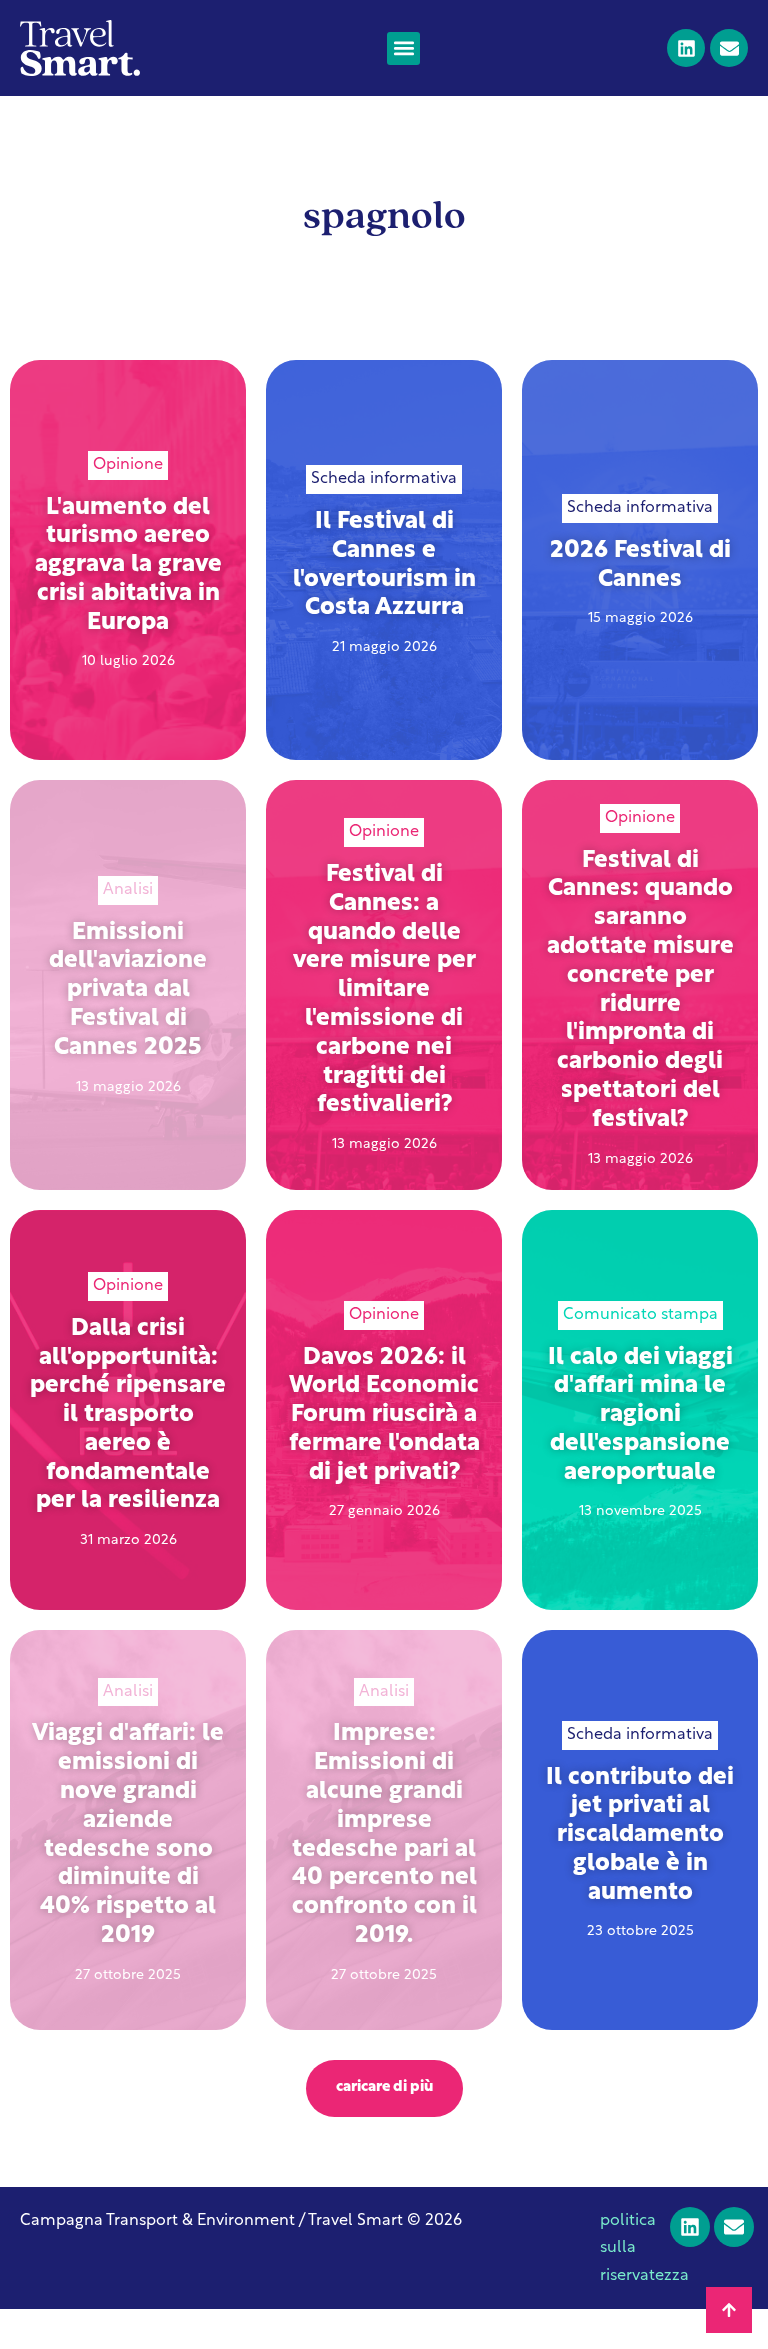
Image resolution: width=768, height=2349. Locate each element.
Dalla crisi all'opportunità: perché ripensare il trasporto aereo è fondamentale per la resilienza (128, 1415)
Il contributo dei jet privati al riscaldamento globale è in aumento (640, 1835)
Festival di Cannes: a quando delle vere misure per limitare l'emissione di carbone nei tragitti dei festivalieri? (384, 990)
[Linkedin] (686, 48)
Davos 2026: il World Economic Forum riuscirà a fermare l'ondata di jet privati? (384, 1415)
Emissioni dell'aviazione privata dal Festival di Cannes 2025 (128, 990)
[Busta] (729, 48)
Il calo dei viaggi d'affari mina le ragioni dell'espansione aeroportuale (640, 1415)
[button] (403, 48)
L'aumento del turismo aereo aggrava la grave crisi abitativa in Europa (128, 565)
